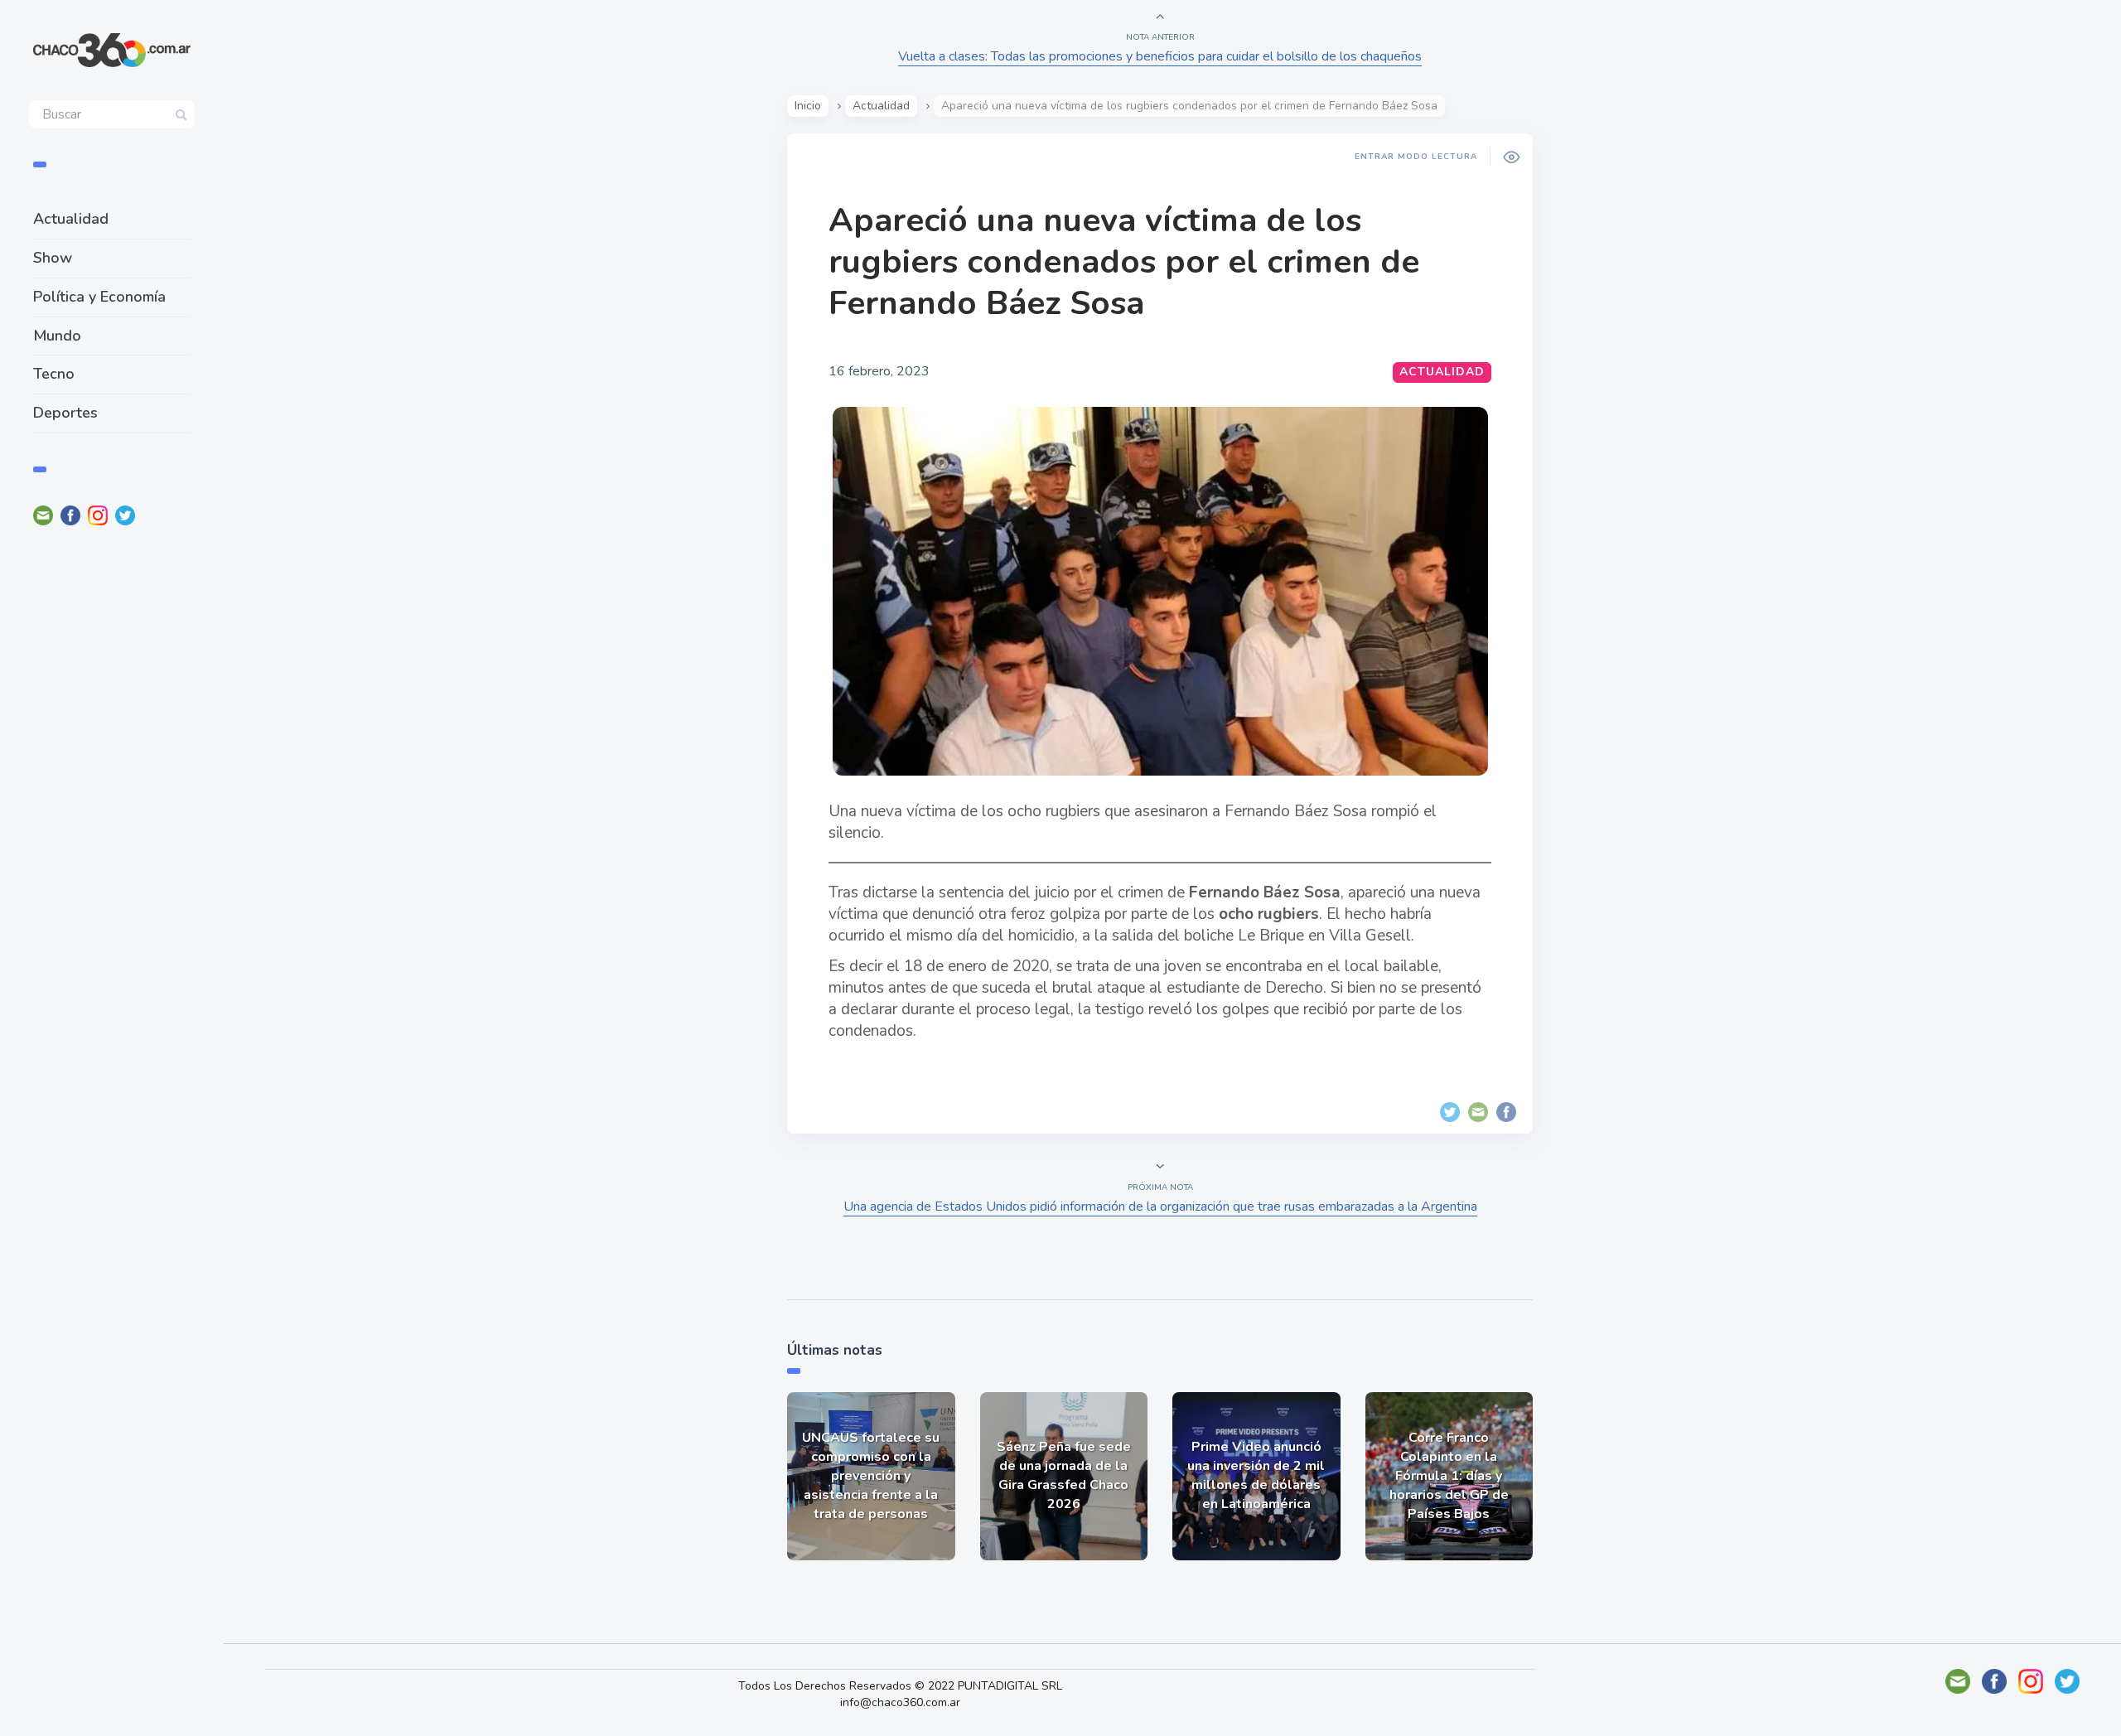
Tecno (54, 374)
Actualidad (71, 219)
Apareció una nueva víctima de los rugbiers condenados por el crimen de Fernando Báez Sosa (1124, 262)
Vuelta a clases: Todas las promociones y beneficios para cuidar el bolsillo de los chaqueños (1160, 56)
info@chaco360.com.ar (900, 1702)
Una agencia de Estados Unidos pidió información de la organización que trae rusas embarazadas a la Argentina (1160, 1206)
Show (53, 258)
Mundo (57, 336)
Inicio (808, 106)
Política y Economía (99, 297)
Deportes (65, 413)
